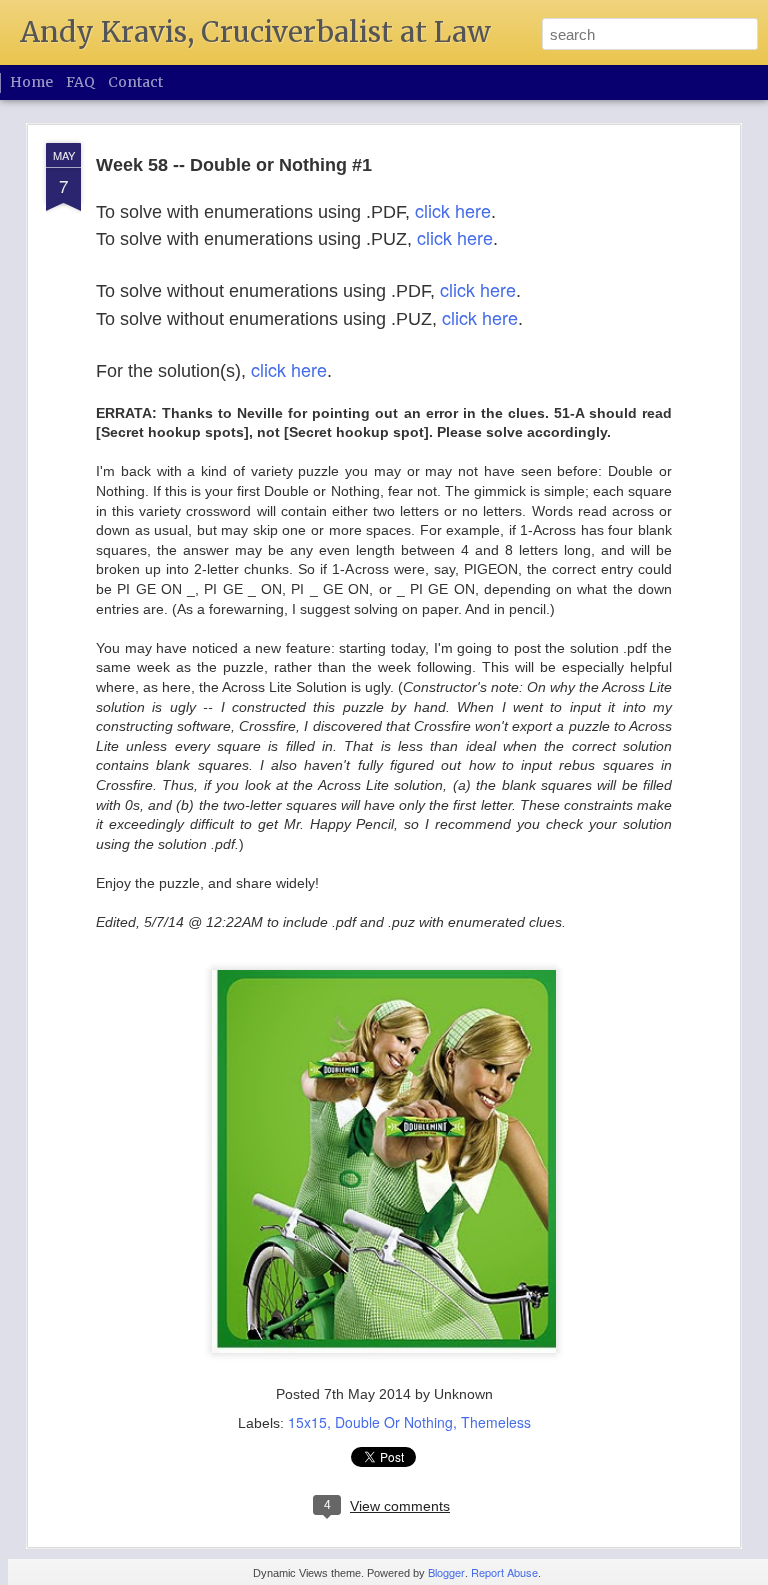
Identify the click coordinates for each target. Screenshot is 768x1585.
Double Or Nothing (394, 1422)
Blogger (446, 1572)
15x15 (307, 1422)
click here (453, 210)
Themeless (496, 1422)
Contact (135, 82)
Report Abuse (504, 1572)
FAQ (80, 82)
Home (31, 82)
